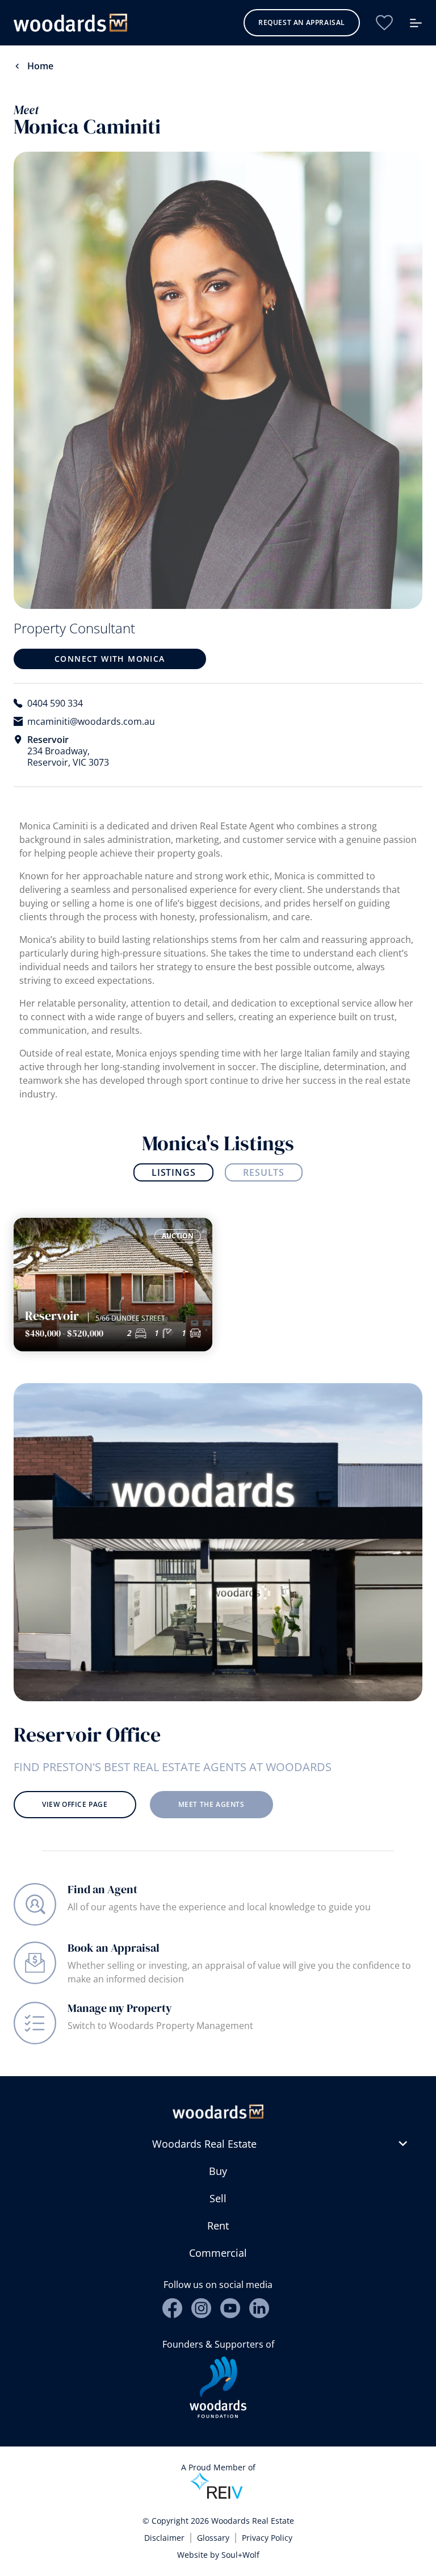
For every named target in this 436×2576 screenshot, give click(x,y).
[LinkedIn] (259, 2308)
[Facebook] (172, 2308)
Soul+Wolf (240, 2555)
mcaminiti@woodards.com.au (91, 721)
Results (264, 1172)
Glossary (213, 2538)
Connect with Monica (110, 659)
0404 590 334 (55, 703)
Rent (218, 2226)
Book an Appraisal (114, 1948)
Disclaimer (164, 2538)
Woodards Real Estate (204, 2144)
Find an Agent (102, 1889)
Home (40, 66)
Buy (218, 2171)
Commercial (218, 2253)
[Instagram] (201, 2308)
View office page (75, 1804)
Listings (173, 1172)
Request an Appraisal (302, 22)
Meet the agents (211, 1804)
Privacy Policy (267, 2538)
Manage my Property (120, 2008)
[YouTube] (230, 2308)
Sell (218, 2198)
